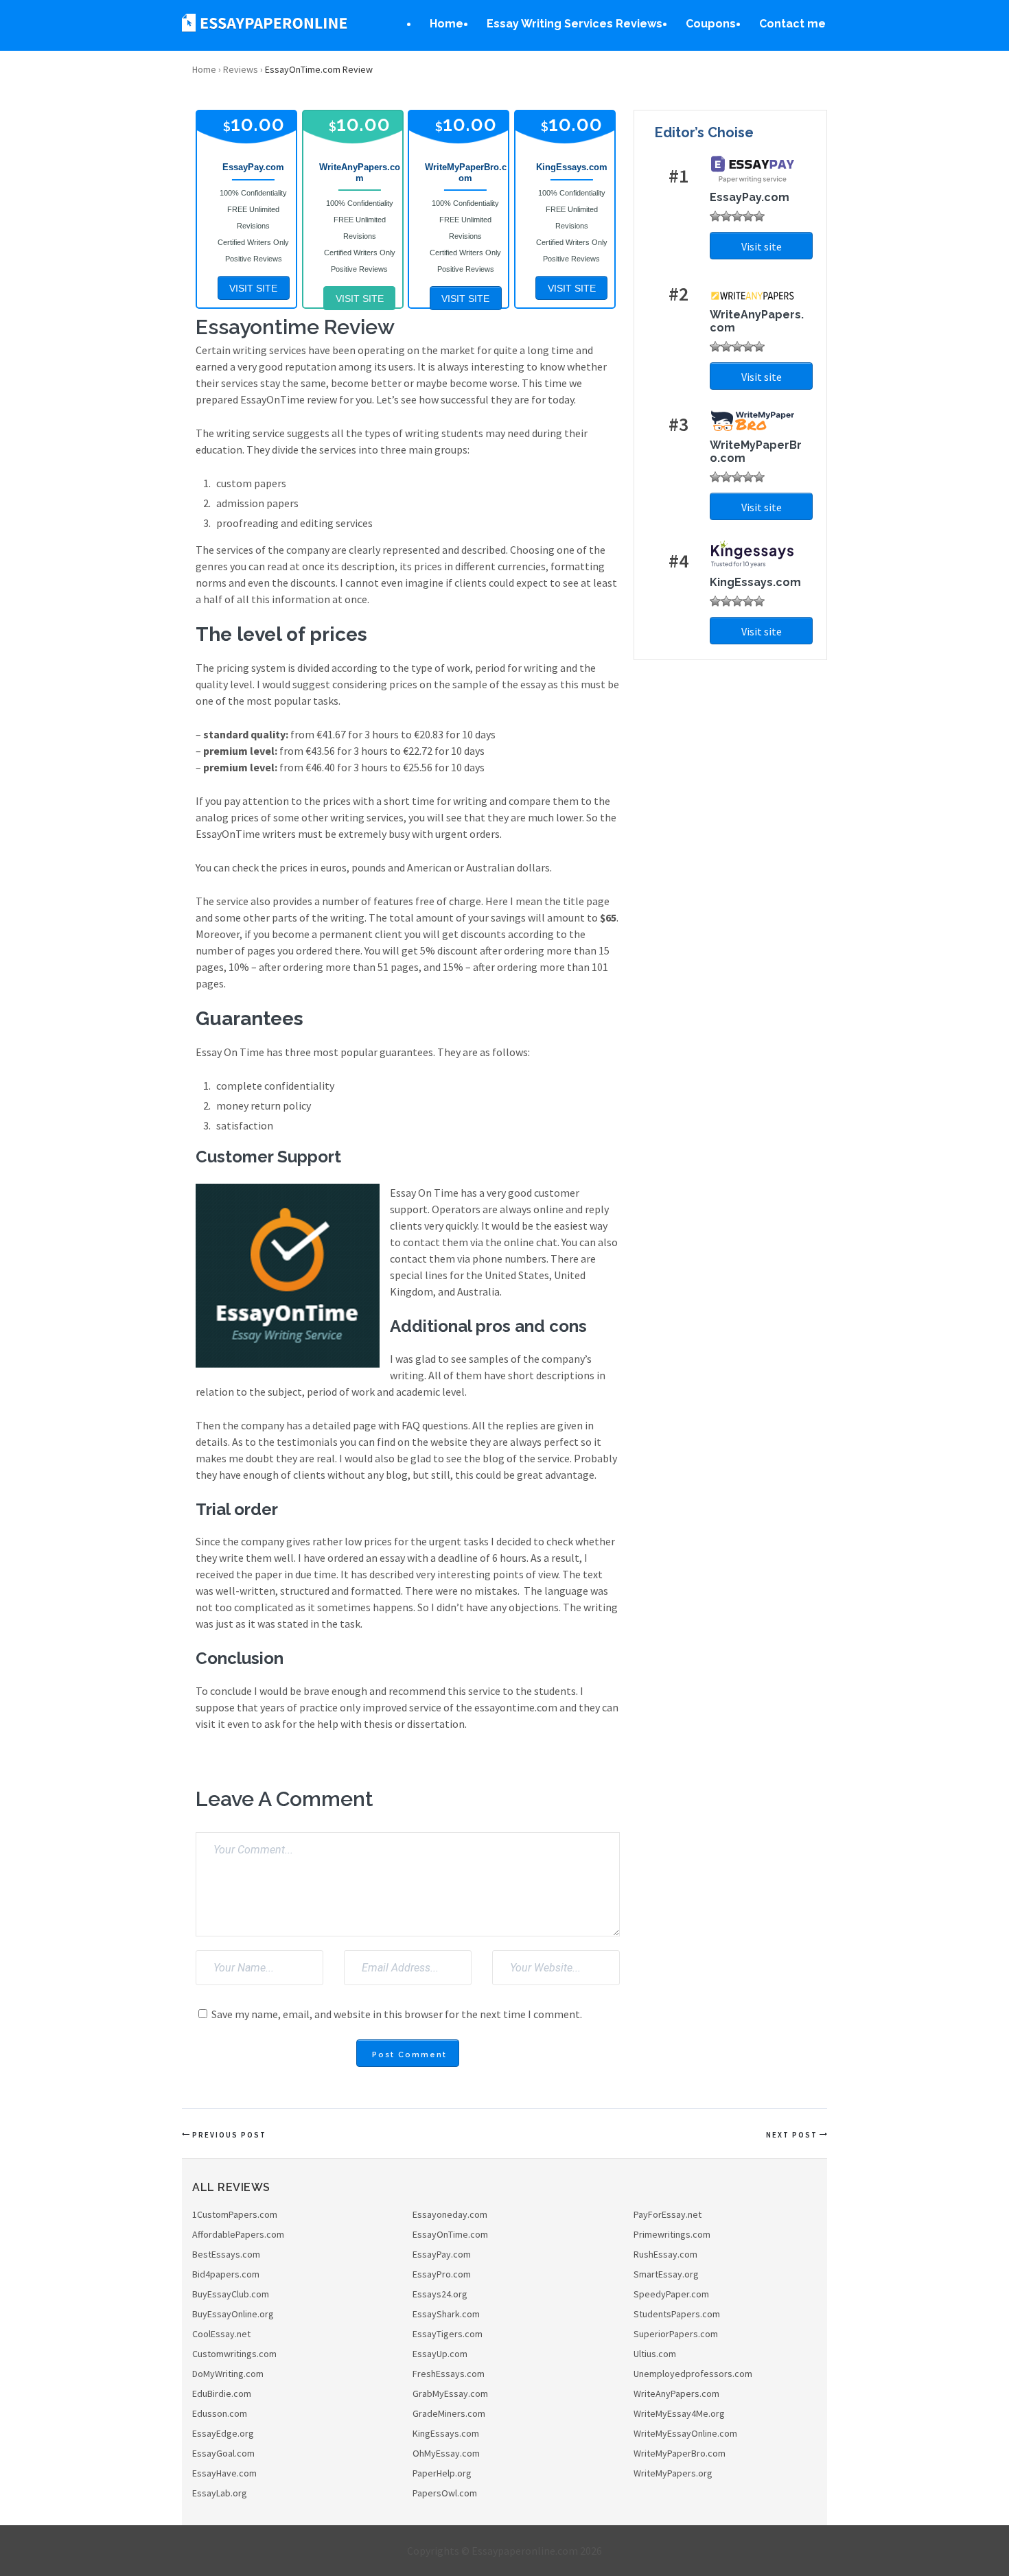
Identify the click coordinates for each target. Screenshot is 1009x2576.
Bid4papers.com (226, 2274)
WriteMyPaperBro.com (680, 2453)
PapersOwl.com (445, 2493)
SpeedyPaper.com (671, 2294)
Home (446, 24)
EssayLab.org (220, 2493)
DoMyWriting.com (228, 2374)
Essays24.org (440, 2294)
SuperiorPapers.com (676, 2334)
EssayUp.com (440, 2354)
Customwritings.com (234, 2354)
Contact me (792, 24)
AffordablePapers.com (238, 2234)
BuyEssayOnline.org (233, 2314)
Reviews (241, 69)
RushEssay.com (665, 2254)
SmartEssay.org (666, 2274)
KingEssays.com (446, 2433)
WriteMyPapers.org (673, 2473)
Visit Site (253, 288)
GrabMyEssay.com (450, 2393)
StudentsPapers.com (677, 2314)
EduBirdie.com (222, 2393)
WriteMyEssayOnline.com (685, 2433)
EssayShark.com (446, 2314)
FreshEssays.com (449, 2374)
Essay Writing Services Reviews (575, 24)
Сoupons (711, 24)
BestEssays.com (226, 2254)
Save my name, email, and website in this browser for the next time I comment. (397, 2014)
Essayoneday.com (450, 2214)
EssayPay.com (442, 2254)
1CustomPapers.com (235, 2214)
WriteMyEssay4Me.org (679, 2413)
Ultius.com (655, 2354)
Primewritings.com (672, 2234)
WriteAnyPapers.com (676, 2393)
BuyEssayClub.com (231, 2294)
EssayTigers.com (448, 2334)
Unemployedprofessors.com (693, 2374)
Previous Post (229, 2135)
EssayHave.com (224, 2473)
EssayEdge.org (223, 2433)
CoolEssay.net (221, 2334)
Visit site (762, 246)
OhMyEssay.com (446, 2453)
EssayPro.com (442, 2274)
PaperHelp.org (442, 2473)
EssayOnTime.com (450, 2234)
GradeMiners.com (449, 2413)
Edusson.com (220, 2413)
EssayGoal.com (223, 2453)
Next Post (792, 2135)
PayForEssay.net (668, 2214)
